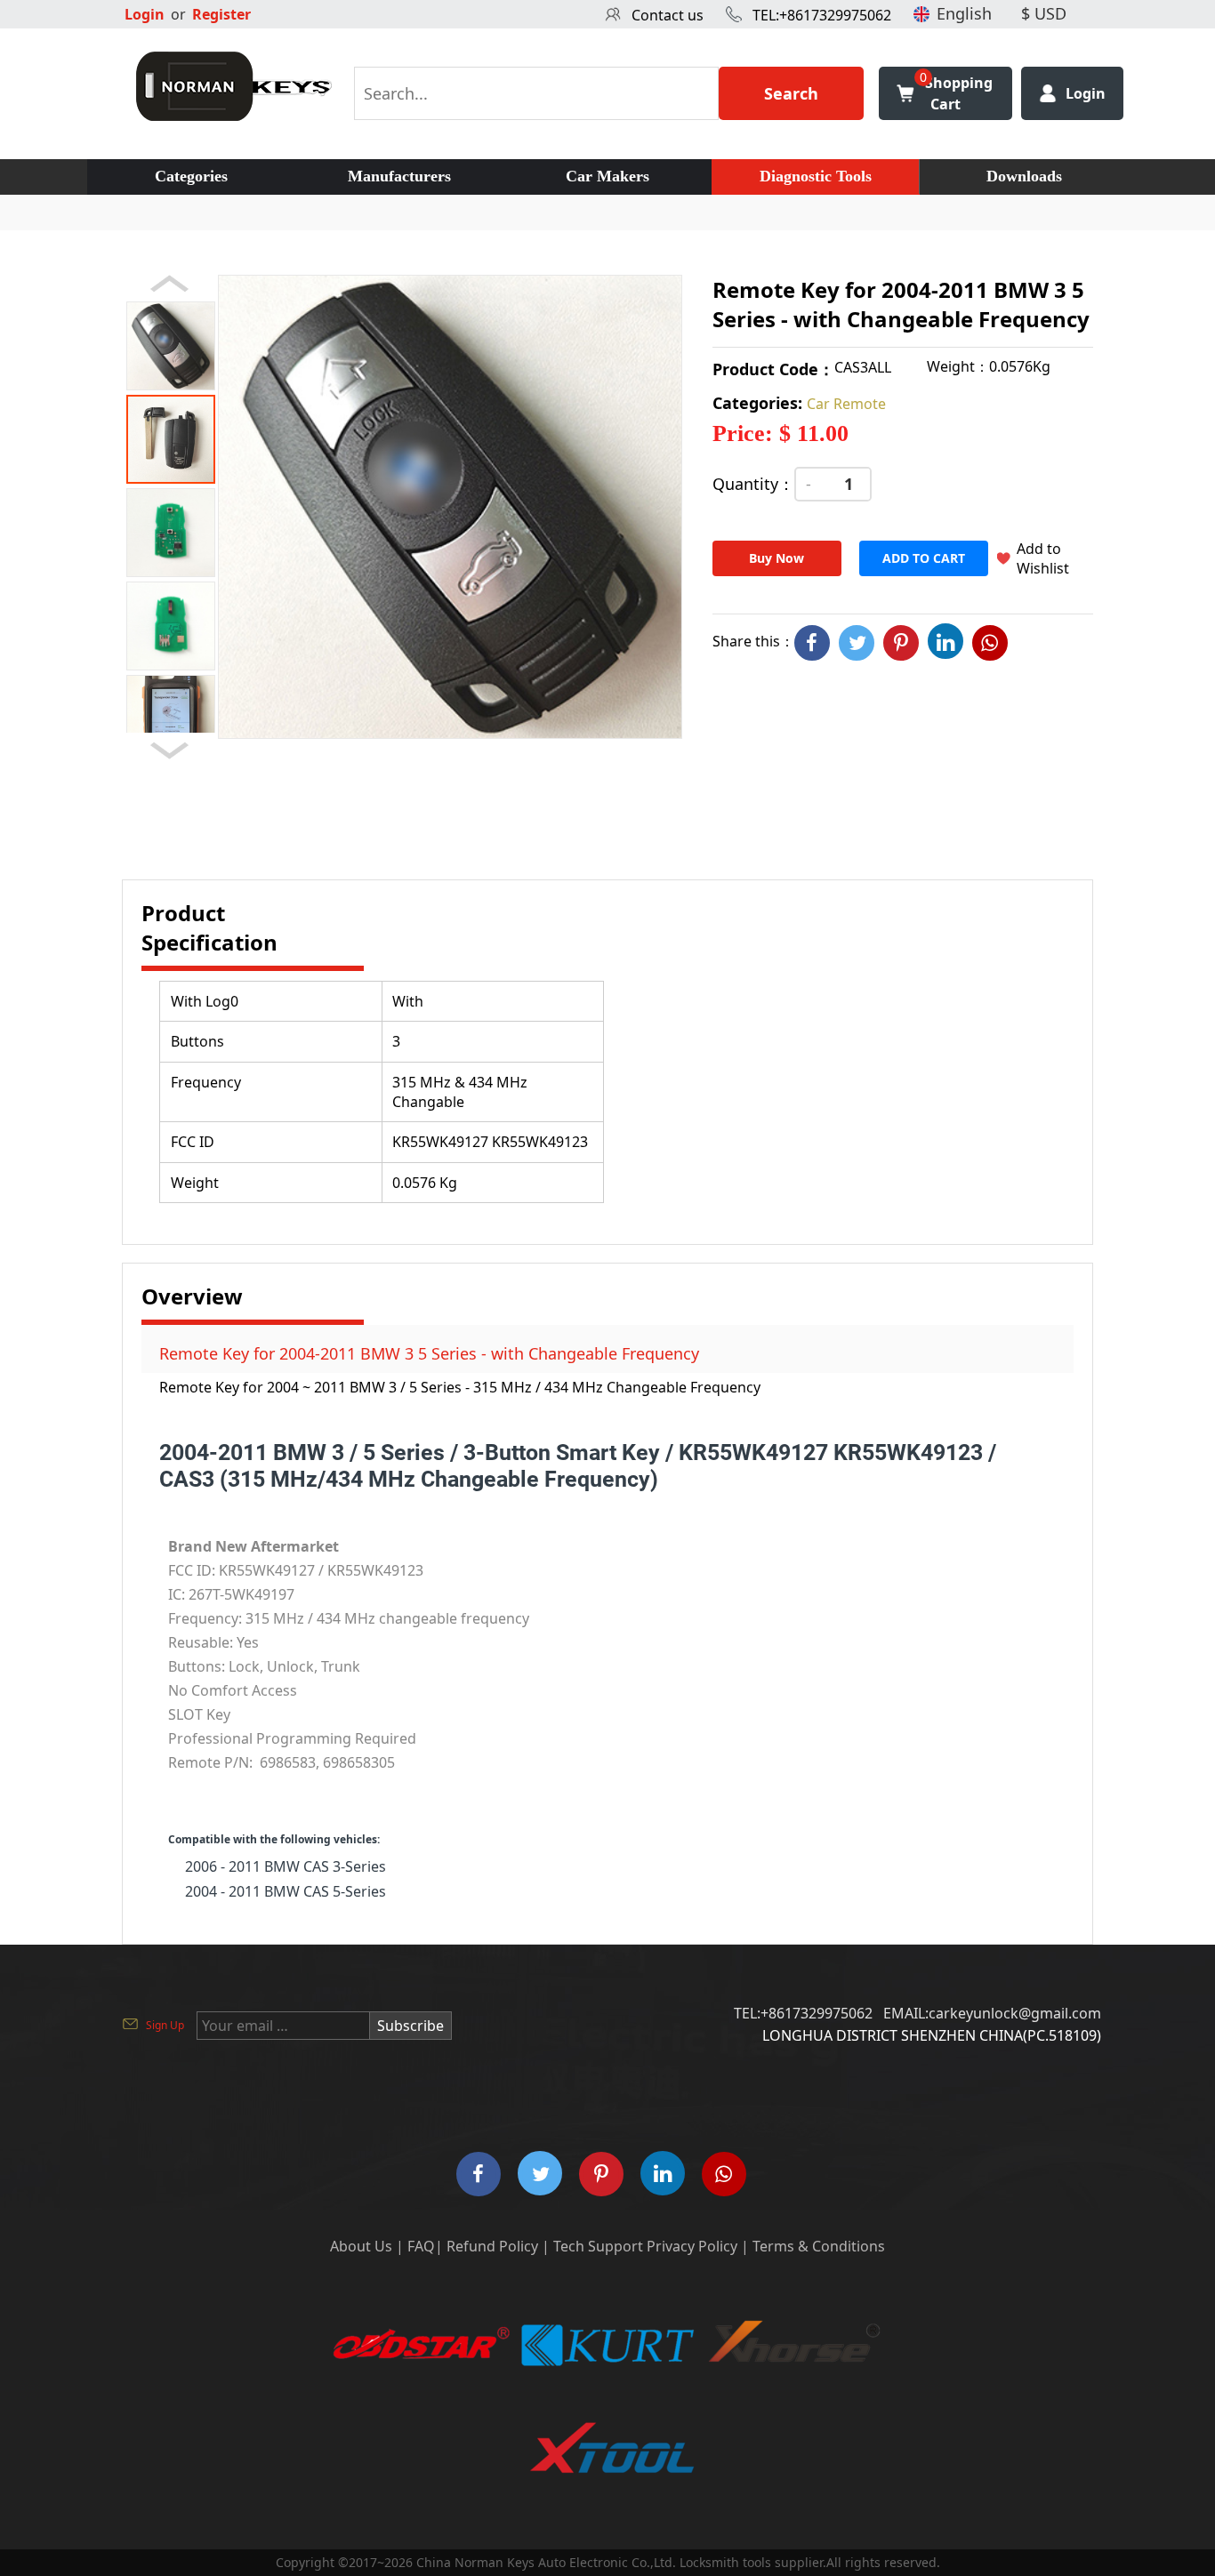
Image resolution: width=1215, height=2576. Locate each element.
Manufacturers (399, 176)
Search (791, 93)
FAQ (421, 2246)
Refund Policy (492, 2246)
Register (221, 14)
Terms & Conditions (819, 2246)
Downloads (1024, 176)
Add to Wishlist (1043, 558)
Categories (191, 176)
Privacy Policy (692, 2246)
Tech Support (598, 2246)
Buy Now (776, 558)
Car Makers (607, 176)
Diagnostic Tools (816, 176)
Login (145, 14)
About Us (361, 2246)
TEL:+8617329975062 (822, 15)
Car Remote (846, 404)
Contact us (668, 15)
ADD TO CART (924, 558)
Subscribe (410, 2026)
